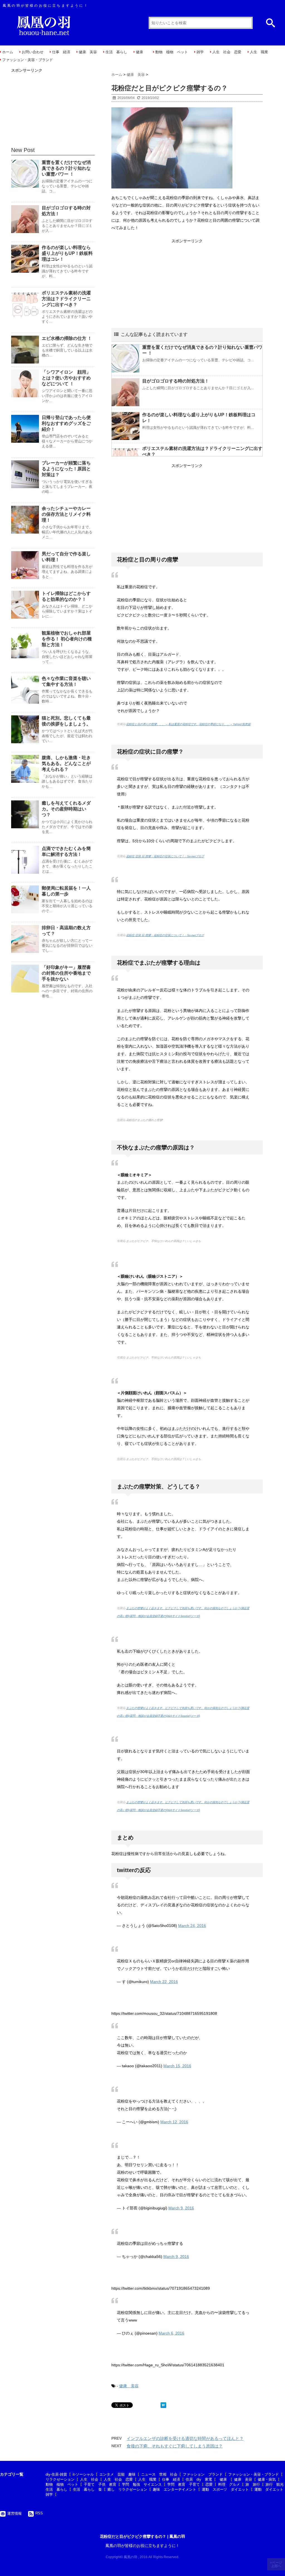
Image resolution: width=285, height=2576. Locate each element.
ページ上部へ (277, 2564)
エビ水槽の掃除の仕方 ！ (67, 338)
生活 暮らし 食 (87, 2489)
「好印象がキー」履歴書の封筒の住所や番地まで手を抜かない (66, 973)
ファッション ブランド (203, 2474)
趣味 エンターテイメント (175, 2489)
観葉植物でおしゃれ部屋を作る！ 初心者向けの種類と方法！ (67, 639)
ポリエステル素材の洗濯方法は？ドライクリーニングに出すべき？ (66, 299)
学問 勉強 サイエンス (142, 2484)
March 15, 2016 (177, 2066)
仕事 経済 (61, 52)
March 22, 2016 (164, 1982)
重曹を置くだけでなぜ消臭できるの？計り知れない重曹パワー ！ (66, 168)
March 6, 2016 (171, 2333)
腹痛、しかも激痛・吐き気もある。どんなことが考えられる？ (66, 763)
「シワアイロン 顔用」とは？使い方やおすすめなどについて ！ (66, 378)
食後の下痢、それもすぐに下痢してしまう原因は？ (175, 2446)
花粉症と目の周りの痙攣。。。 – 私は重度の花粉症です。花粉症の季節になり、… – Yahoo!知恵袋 (188, 724)
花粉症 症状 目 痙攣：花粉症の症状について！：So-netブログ (165, 856)
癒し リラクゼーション (127, 2489)
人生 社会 (89, 2479)
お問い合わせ (33, 52)
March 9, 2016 (181, 2208)
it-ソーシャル (83, 2474)
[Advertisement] (187, 284)
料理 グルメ (229, 2484)
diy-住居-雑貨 (56, 2474)
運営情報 (14, 2513)
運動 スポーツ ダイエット (225, 2489)
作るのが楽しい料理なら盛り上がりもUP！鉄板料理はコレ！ (67, 253)
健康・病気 (267, 2479)
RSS (39, 2513)
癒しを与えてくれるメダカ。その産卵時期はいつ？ (66, 809)
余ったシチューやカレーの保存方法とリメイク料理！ (66, 514)
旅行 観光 (275, 2484)
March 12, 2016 (174, 2122)
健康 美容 (88, 52)
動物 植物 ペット (172, 52)
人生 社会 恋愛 (227, 52)
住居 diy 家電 (199, 2479)
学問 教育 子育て (184, 2484)
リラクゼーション (60, 2479)
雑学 (200, 52)
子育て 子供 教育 (100, 2484)
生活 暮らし (116, 52)
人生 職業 (259, 52)
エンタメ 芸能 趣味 (117, 2474)
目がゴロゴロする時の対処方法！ (176, 381)
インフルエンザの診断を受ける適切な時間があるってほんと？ (185, 2438)
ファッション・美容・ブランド (28, 60)
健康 (141, 52)
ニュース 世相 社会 (159, 2474)
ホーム (8, 52)
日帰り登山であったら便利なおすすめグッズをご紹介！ (66, 423)
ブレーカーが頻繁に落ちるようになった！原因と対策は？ (66, 469)
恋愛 (209, 2484)
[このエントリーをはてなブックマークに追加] (163, 2405)
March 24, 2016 (192, 1926)
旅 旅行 (253, 2484)
